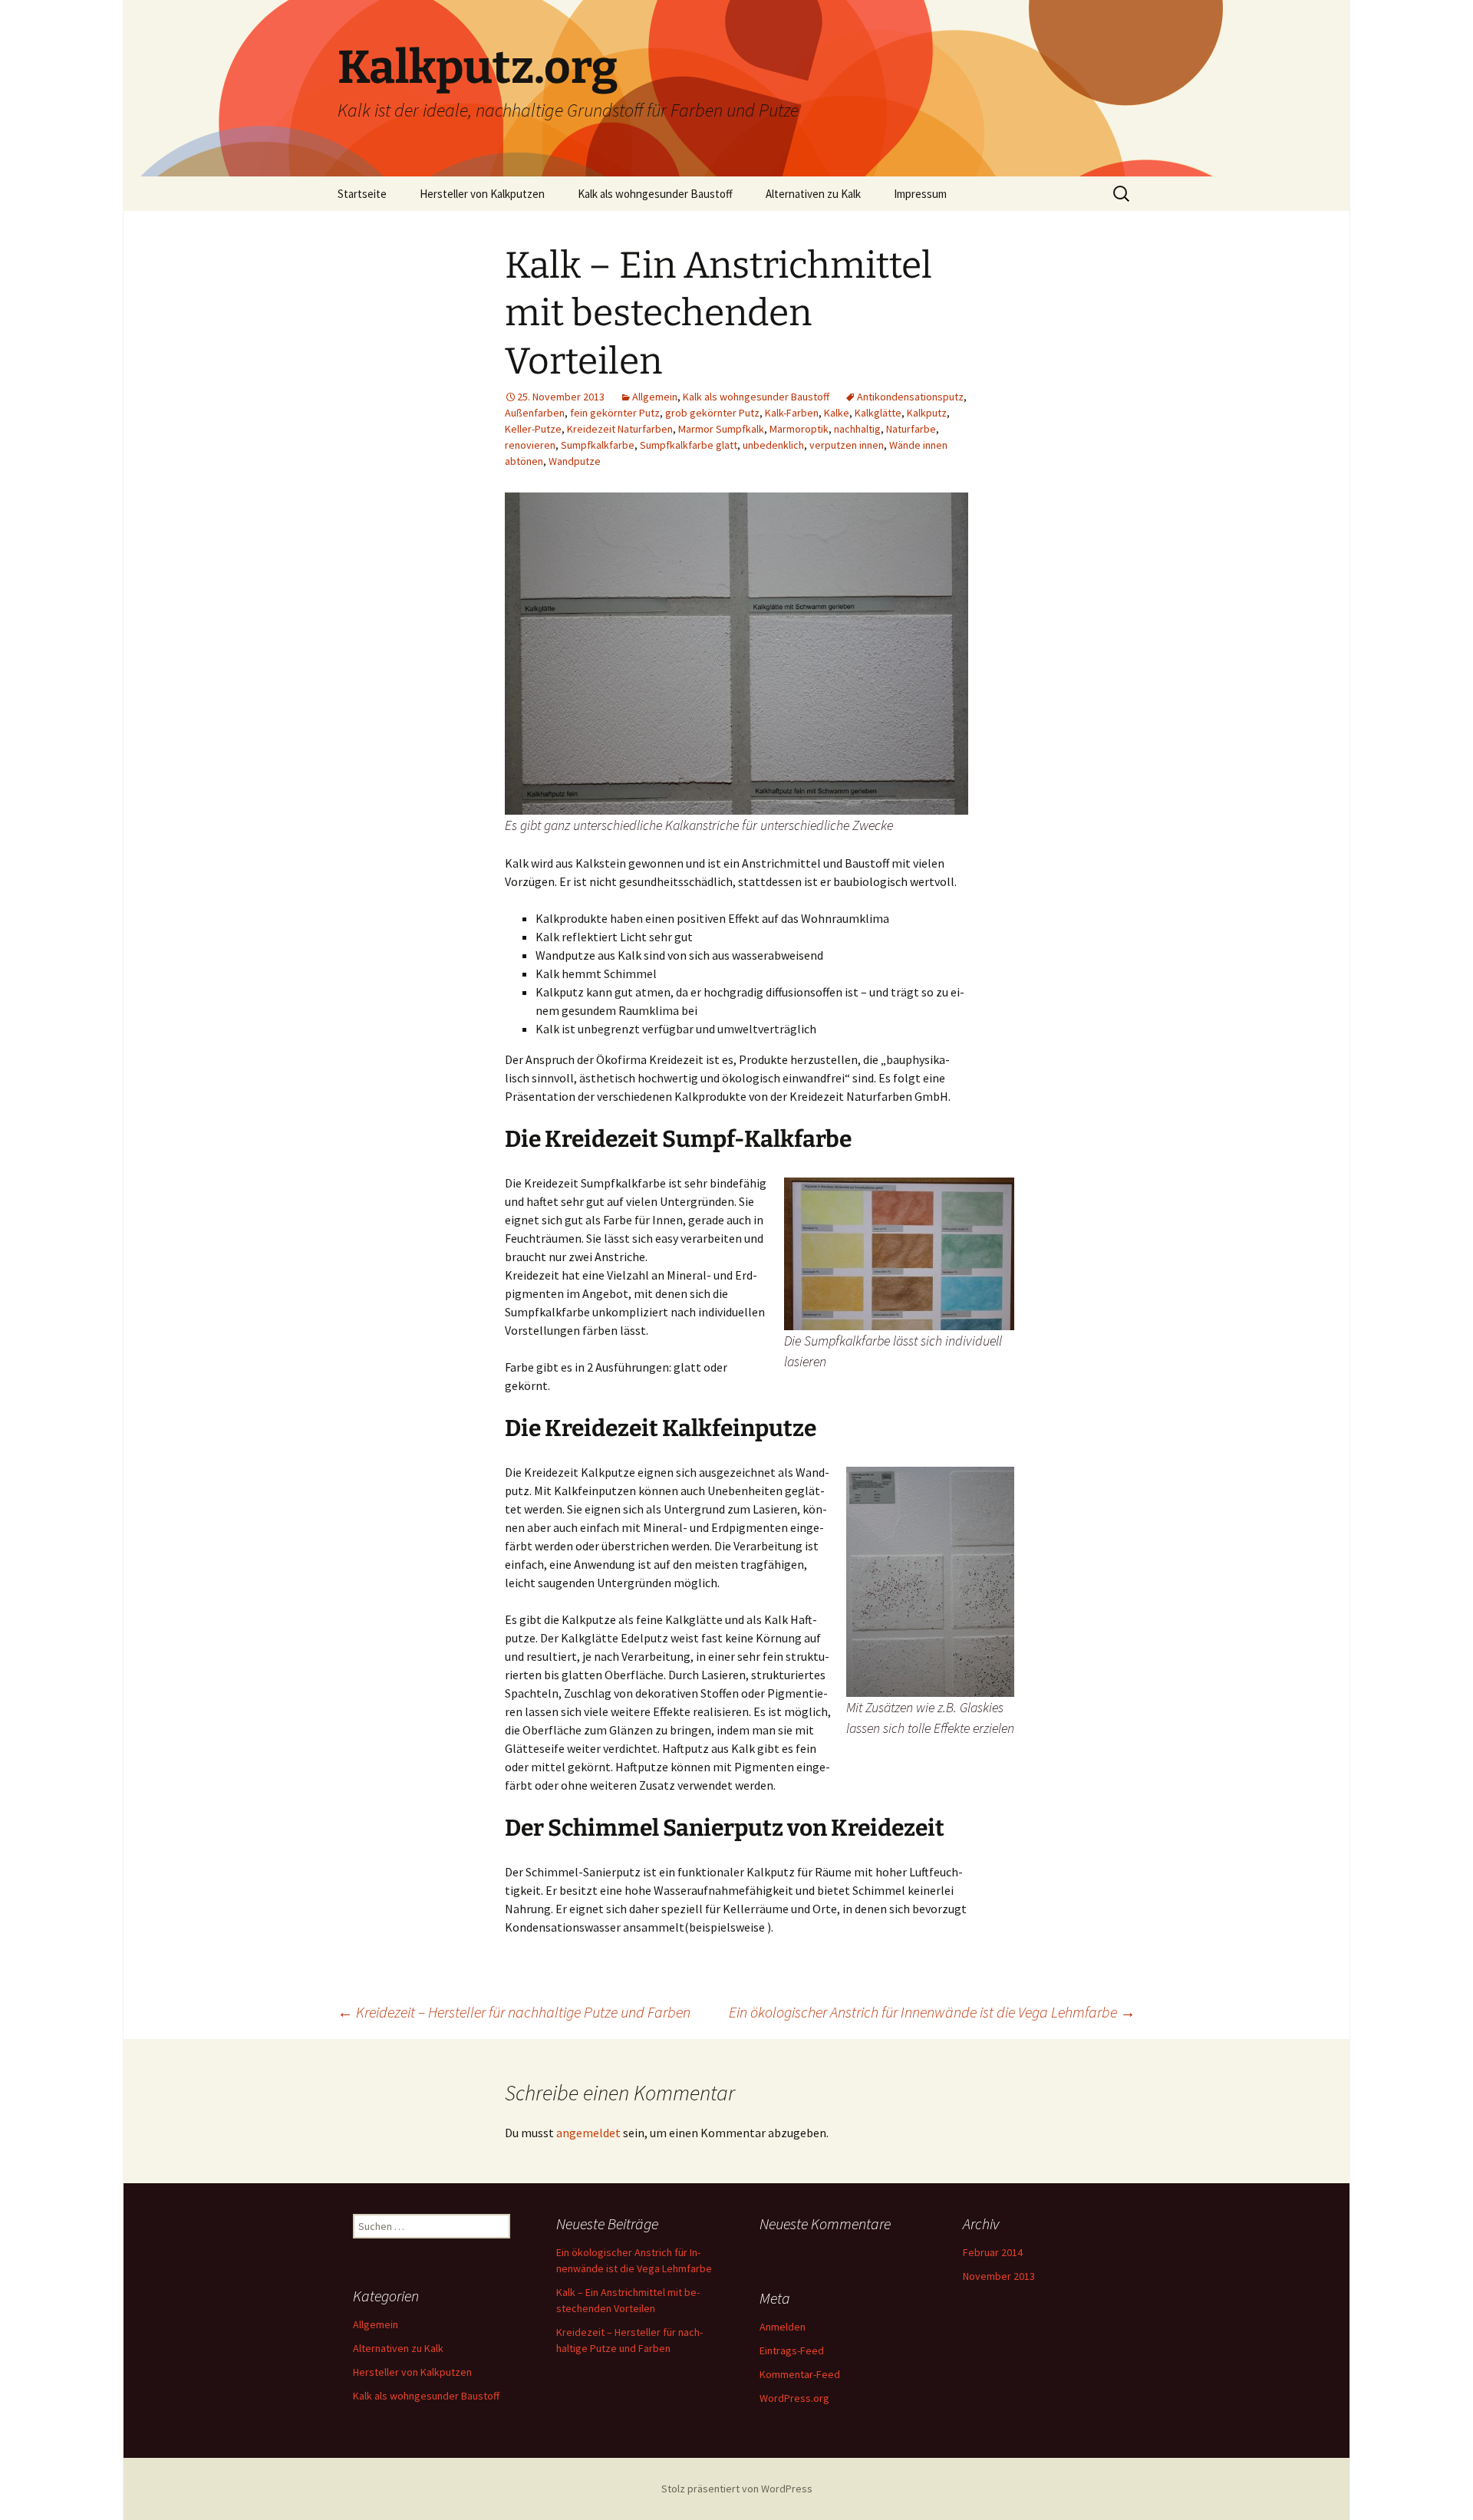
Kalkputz (927, 413)
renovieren (530, 445)
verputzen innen (847, 445)
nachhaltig (857, 429)
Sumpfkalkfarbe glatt (689, 445)
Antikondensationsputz (910, 397)
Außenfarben (535, 413)
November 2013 (999, 2276)
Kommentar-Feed (800, 2374)
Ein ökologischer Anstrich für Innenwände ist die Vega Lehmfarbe (932, 2012)
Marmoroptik (799, 429)
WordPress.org (794, 2398)
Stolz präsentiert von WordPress (737, 2489)
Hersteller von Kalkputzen (482, 194)
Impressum (920, 194)
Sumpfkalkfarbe (598, 445)
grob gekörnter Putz (712, 413)
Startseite (362, 194)
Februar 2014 (993, 2252)
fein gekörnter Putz (615, 413)
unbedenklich (773, 445)
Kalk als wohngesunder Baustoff (655, 194)
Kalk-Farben (792, 413)
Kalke (837, 413)
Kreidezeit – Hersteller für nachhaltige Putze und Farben (514, 2012)
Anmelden (783, 2327)
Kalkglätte (878, 413)
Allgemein (655, 397)
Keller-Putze (533, 429)
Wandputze (575, 461)
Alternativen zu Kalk (813, 194)
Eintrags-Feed (792, 2350)
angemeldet (588, 2133)
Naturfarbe (911, 429)
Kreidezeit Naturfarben (620, 429)
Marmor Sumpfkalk (721, 429)
